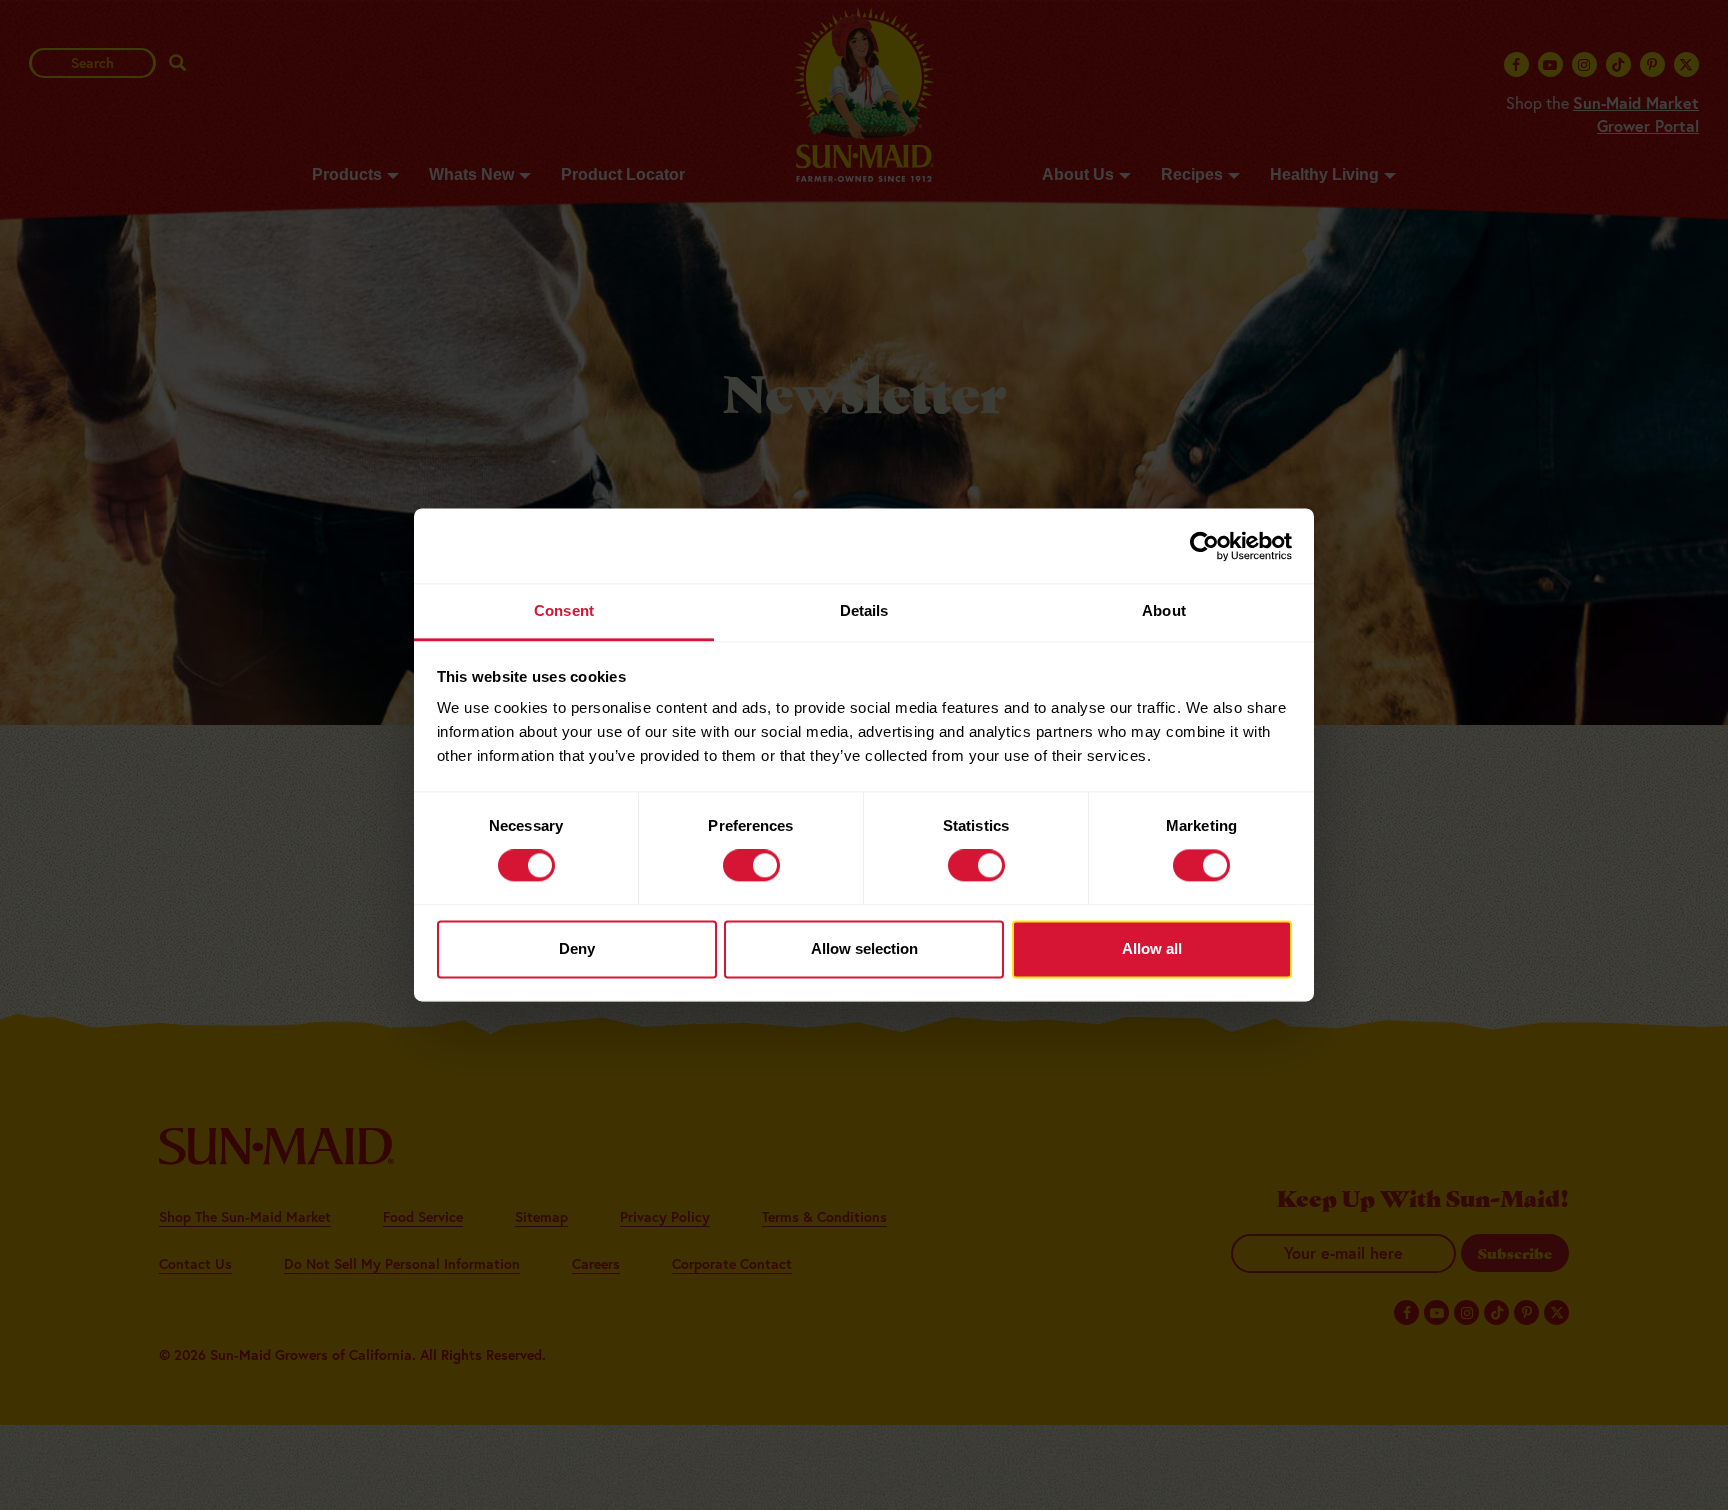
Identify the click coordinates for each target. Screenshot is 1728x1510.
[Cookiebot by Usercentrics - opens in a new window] (1204, 546)
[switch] (751, 866)
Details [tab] (864, 610)
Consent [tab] (564, 610)
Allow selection (864, 948)
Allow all (1152, 948)
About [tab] (1164, 610)
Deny (577, 948)
